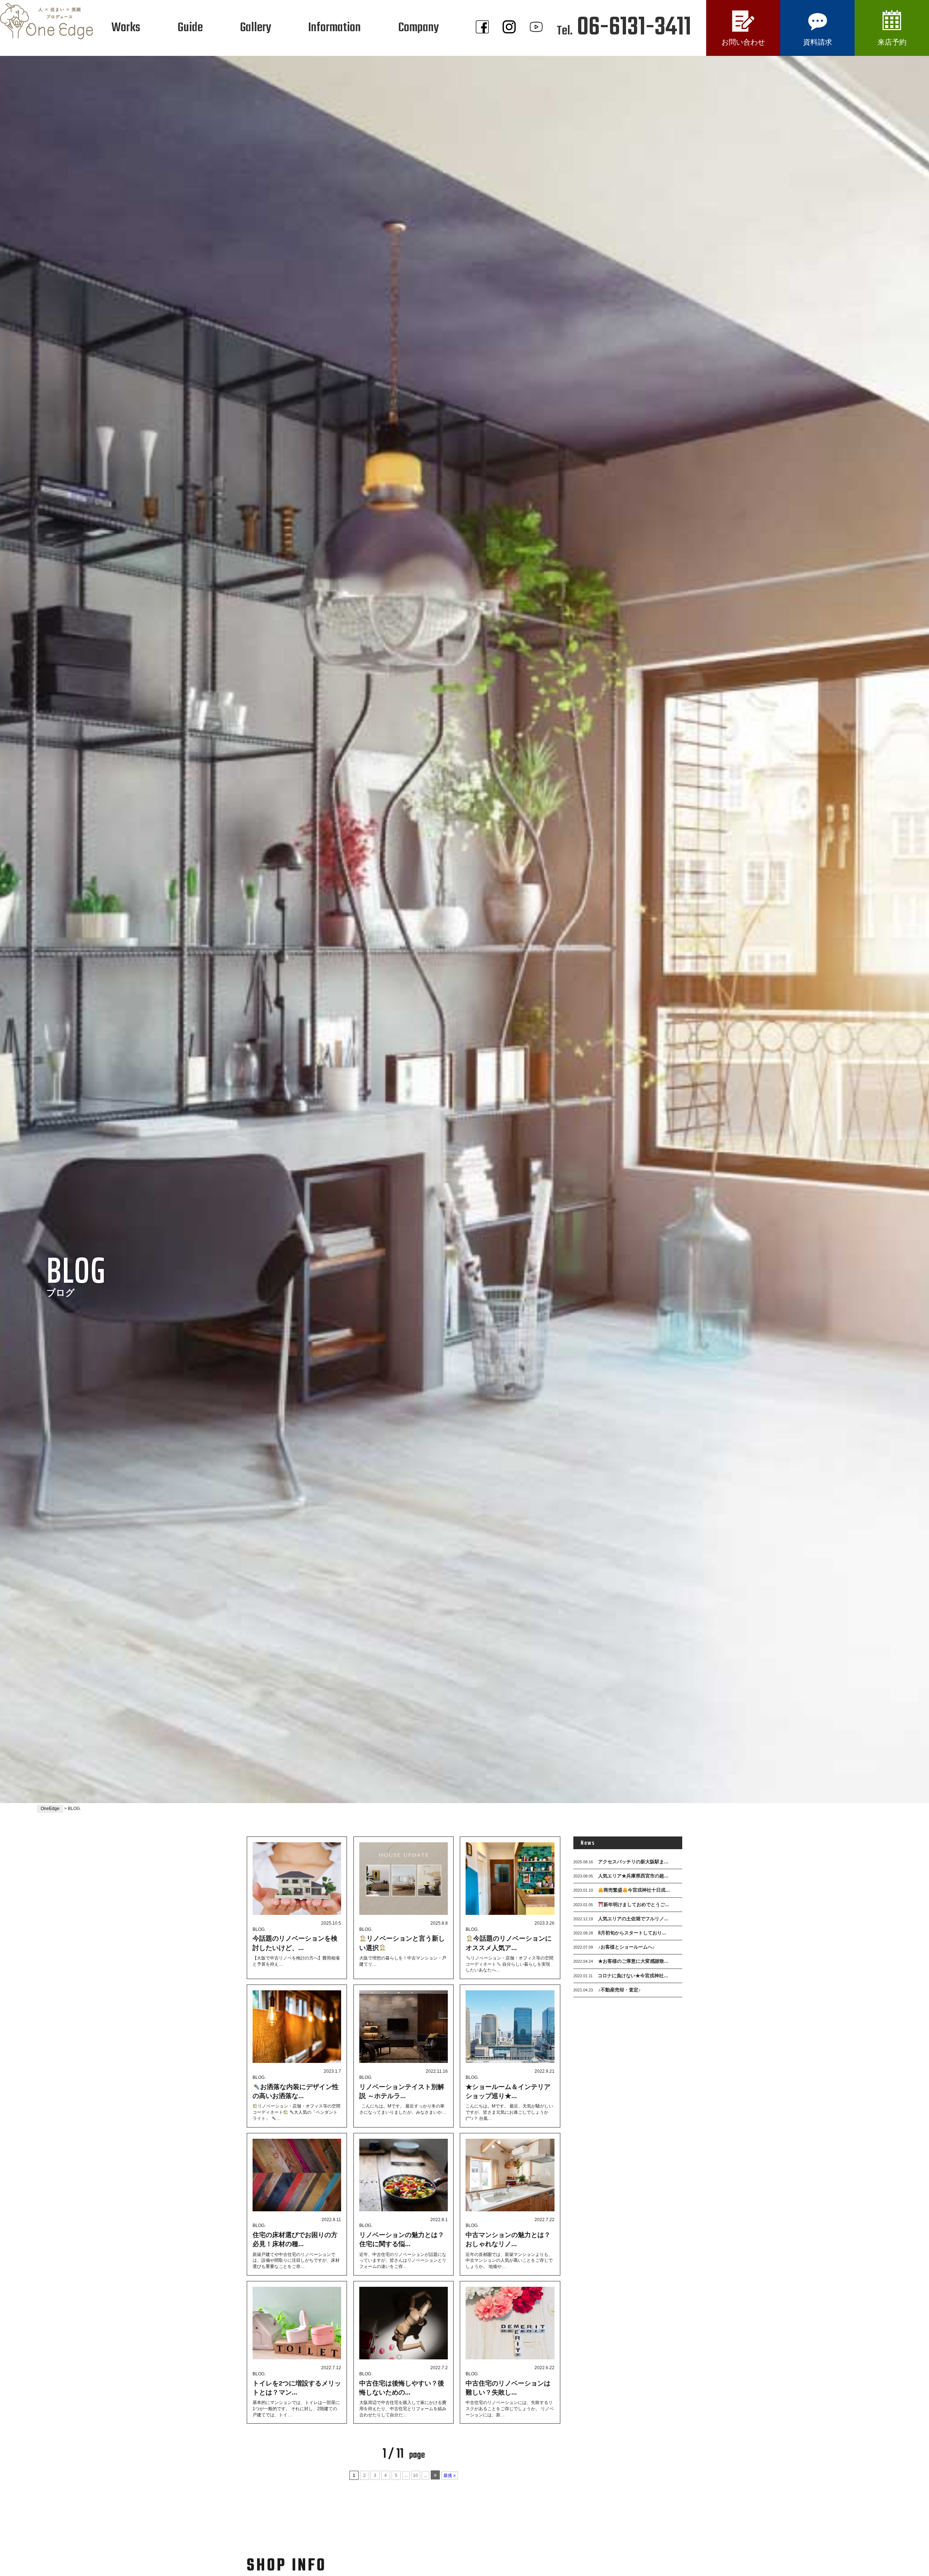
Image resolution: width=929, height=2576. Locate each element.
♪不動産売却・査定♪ (607, 1990)
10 (416, 2475)
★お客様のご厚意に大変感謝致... (621, 1961)
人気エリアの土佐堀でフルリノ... (621, 1919)
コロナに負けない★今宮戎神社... (621, 1976)
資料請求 (818, 42)
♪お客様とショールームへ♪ (614, 1947)
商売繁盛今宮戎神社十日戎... (622, 1890)
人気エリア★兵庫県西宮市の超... (621, 1876)
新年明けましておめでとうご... (621, 1905)
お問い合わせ (743, 42)
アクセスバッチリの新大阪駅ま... (621, 1862)
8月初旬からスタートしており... (620, 1933)
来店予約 (892, 42)
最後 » (450, 2475)
